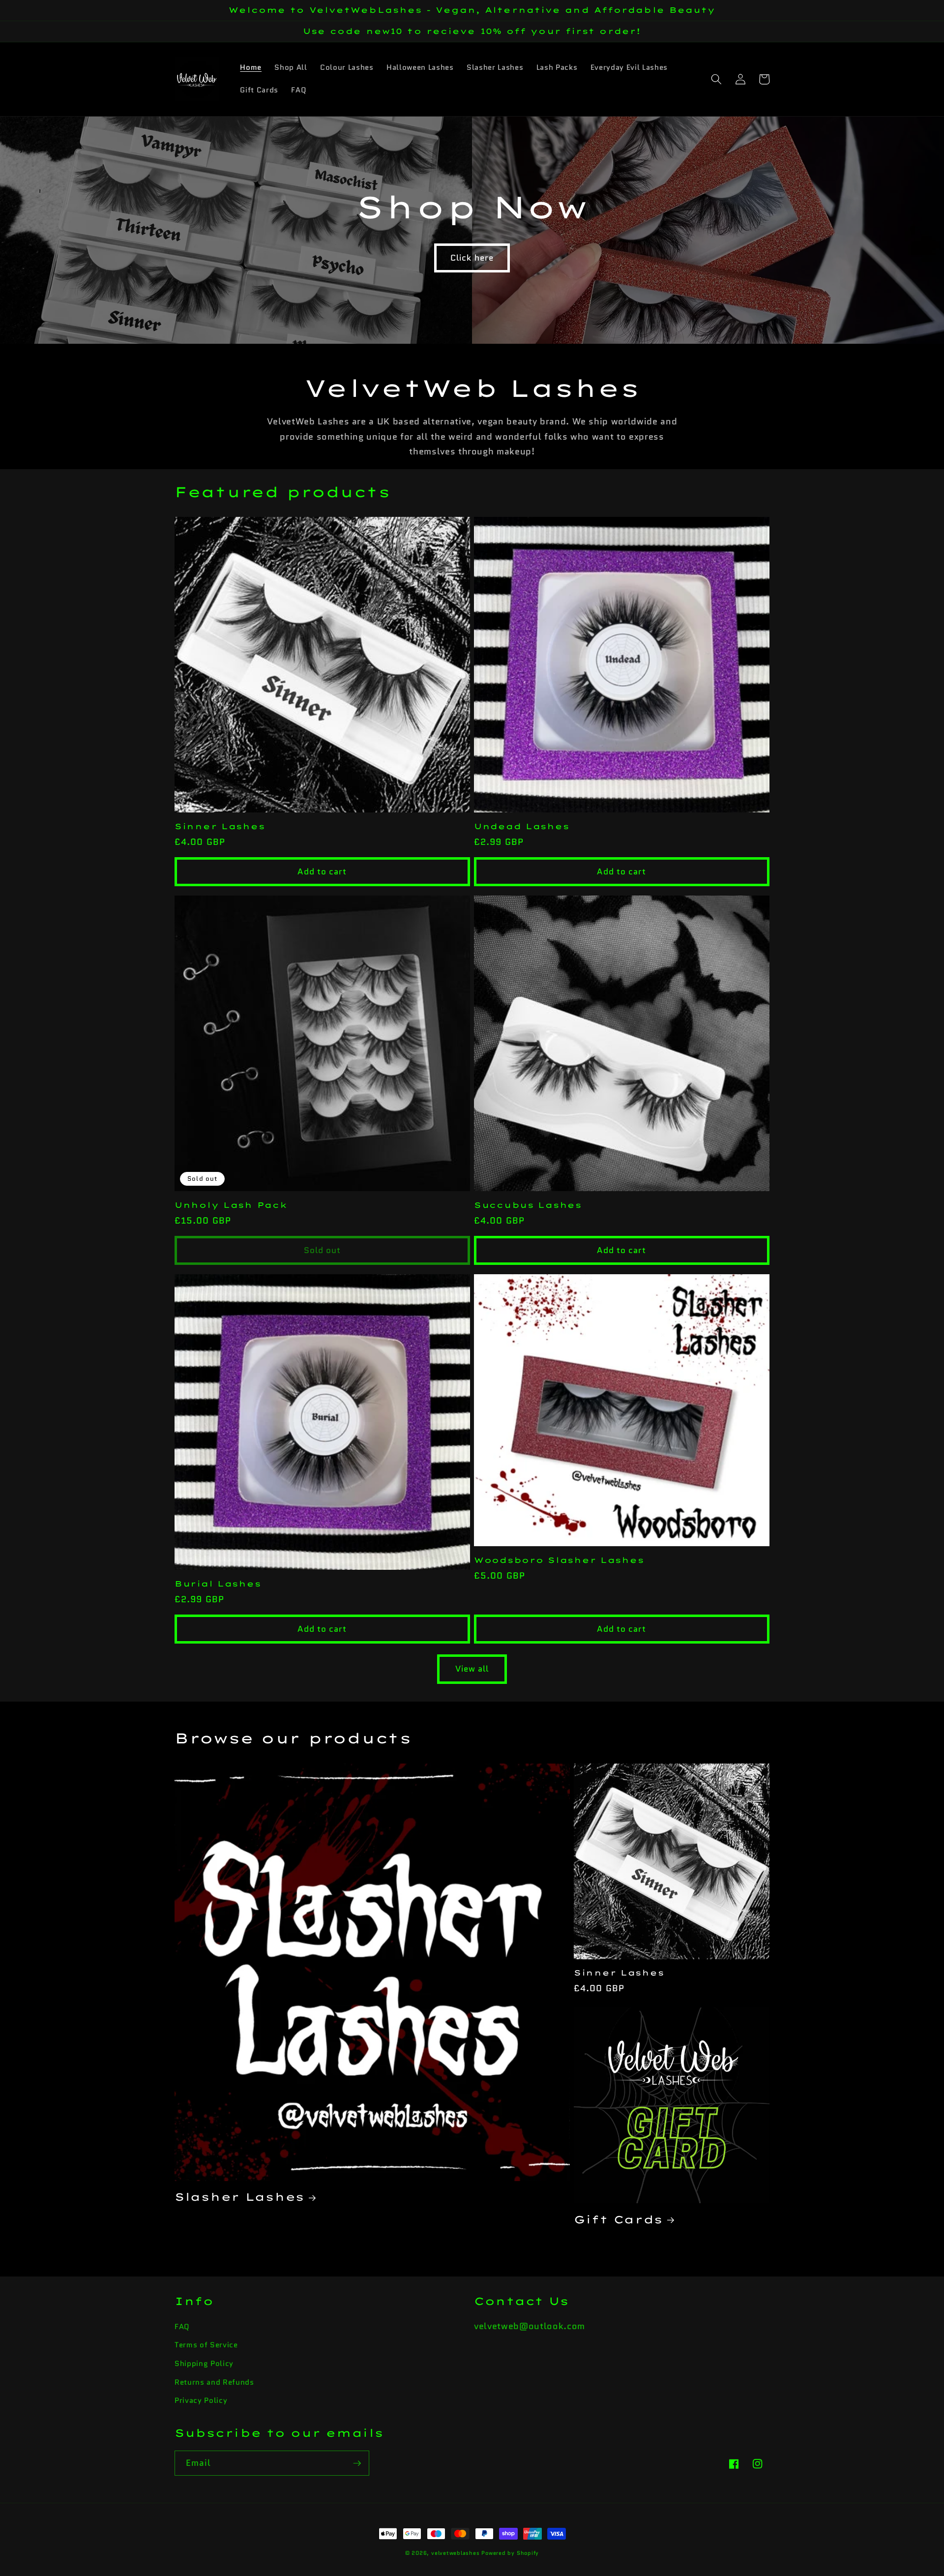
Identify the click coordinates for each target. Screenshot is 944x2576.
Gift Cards (618, 2219)
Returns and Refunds (214, 2382)
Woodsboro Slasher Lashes (559, 1560)
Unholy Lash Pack (231, 1205)
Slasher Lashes (239, 2197)
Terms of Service (206, 2345)
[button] (716, 79)
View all (472, 1669)
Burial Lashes (218, 1584)
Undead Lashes (521, 826)
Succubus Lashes (528, 1205)
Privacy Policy (201, 2400)
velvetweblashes (456, 2553)
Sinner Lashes (220, 826)
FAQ (182, 2327)
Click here (472, 258)
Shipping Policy (204, 2364)
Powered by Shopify (510, 2553)
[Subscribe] (357, 2463)
